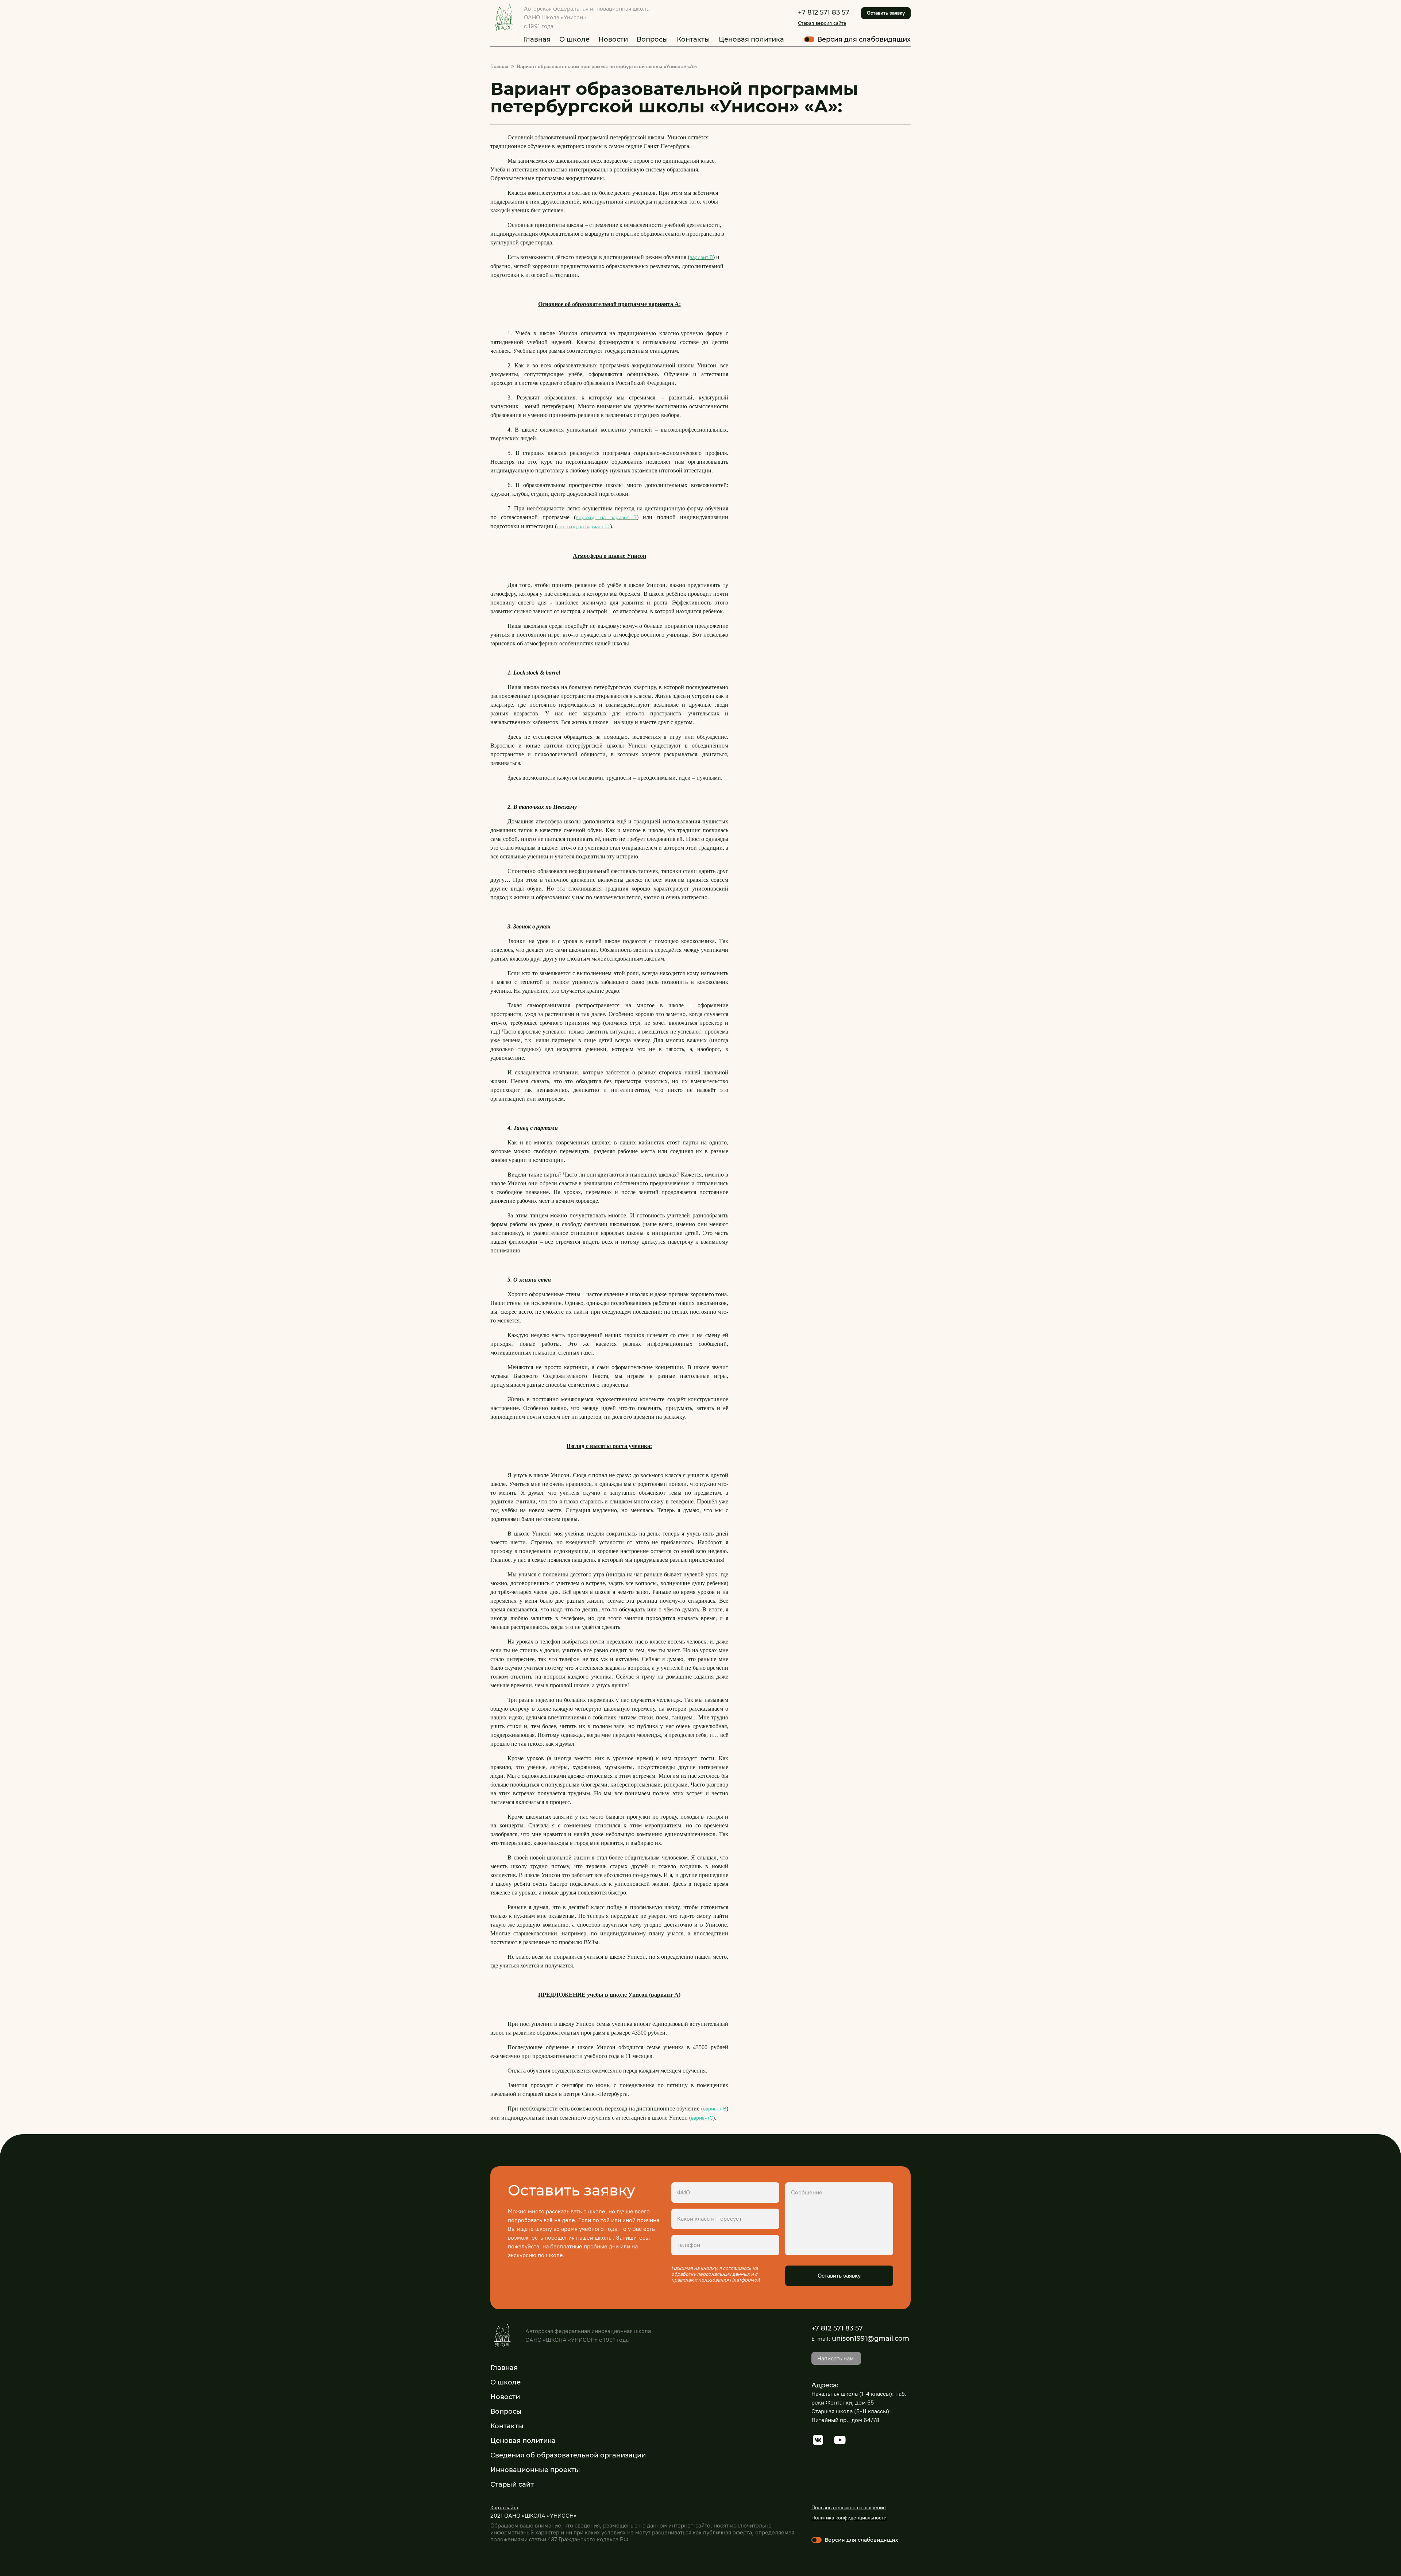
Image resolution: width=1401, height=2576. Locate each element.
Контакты (693, 39)
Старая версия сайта (822, 23)
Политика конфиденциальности (849, 2518)
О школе (574, 39)
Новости (613, 39)
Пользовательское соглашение (849, 2508)
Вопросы (652, 39)
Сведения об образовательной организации (568, 2455)
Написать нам (835, 2358)
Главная (537, 39)
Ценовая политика (751, 39)
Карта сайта (504, 2508)
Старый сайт (512, 2484)
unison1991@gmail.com (871, 2339)
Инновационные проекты (535, 2470)
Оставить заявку (886, 13)
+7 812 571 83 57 (824, 12)
